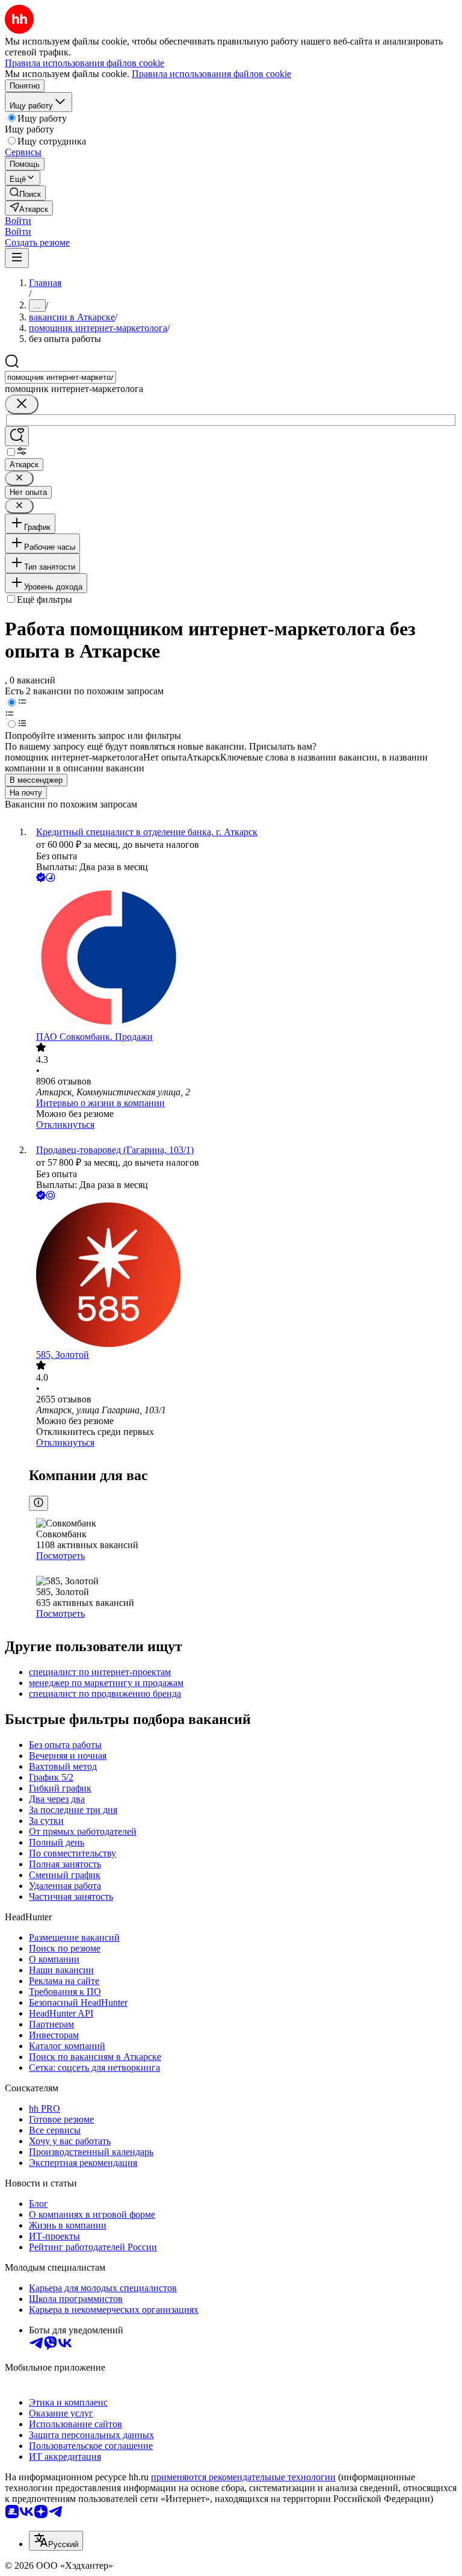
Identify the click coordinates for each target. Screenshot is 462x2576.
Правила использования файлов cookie (211, 74)
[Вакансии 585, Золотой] (243, 1276)
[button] (18, 221)
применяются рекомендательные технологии (243, 2477)
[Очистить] (22, 404)
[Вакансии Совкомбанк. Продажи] (243, 958)
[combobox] (60, 377)
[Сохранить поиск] (17, 436)
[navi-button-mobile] (17, 258)
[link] (25, 193)
